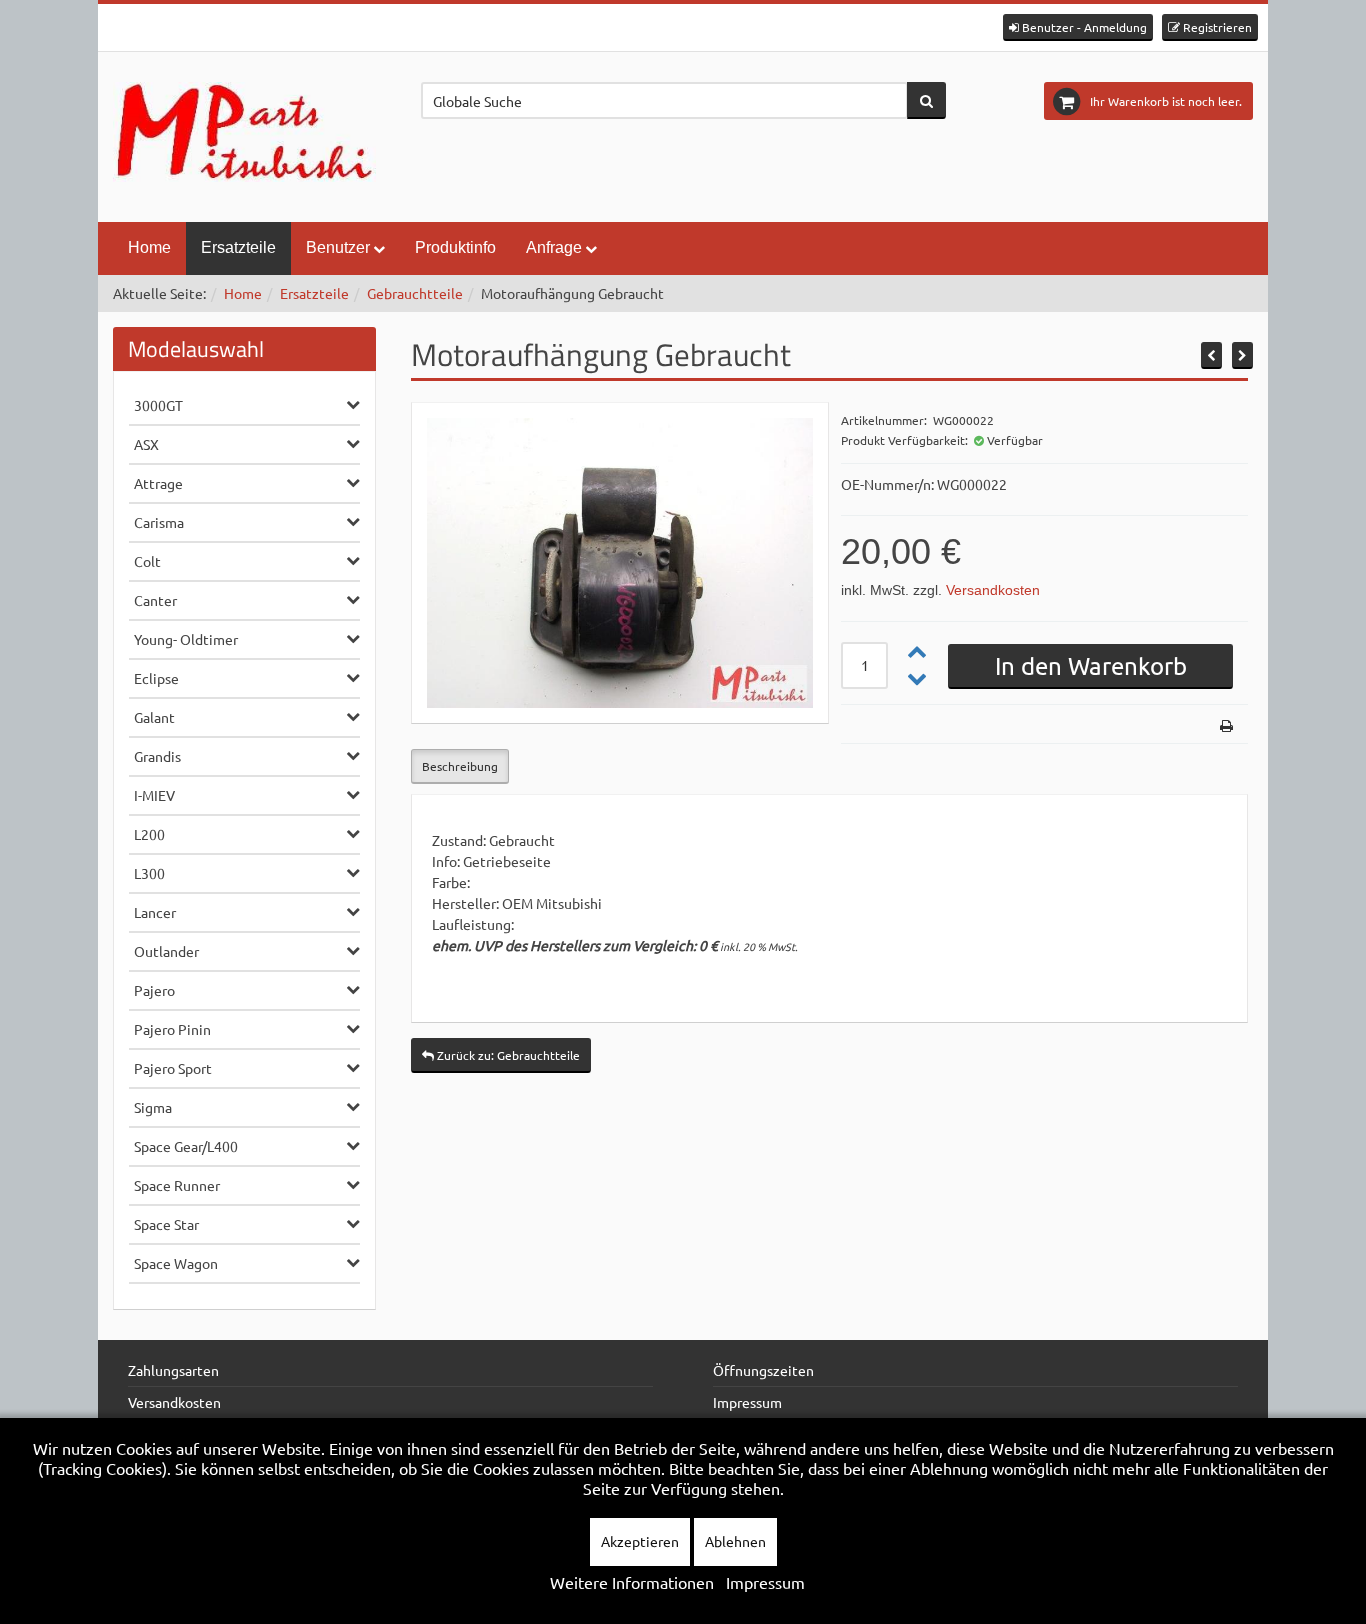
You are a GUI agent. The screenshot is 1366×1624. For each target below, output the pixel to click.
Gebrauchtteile (415, 293)
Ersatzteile (238, 247)
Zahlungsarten (173, 1370)
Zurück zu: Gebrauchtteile (507, 1055)
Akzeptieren (640, 1541)
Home (149, 247)
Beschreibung (460, 766)
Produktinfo (455, 247)
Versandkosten (993, 590)
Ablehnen (735, 1541)
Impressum (747, 1402)
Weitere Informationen (632, 1582)
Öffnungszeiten (763, 1370)
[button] (1078, 27)
